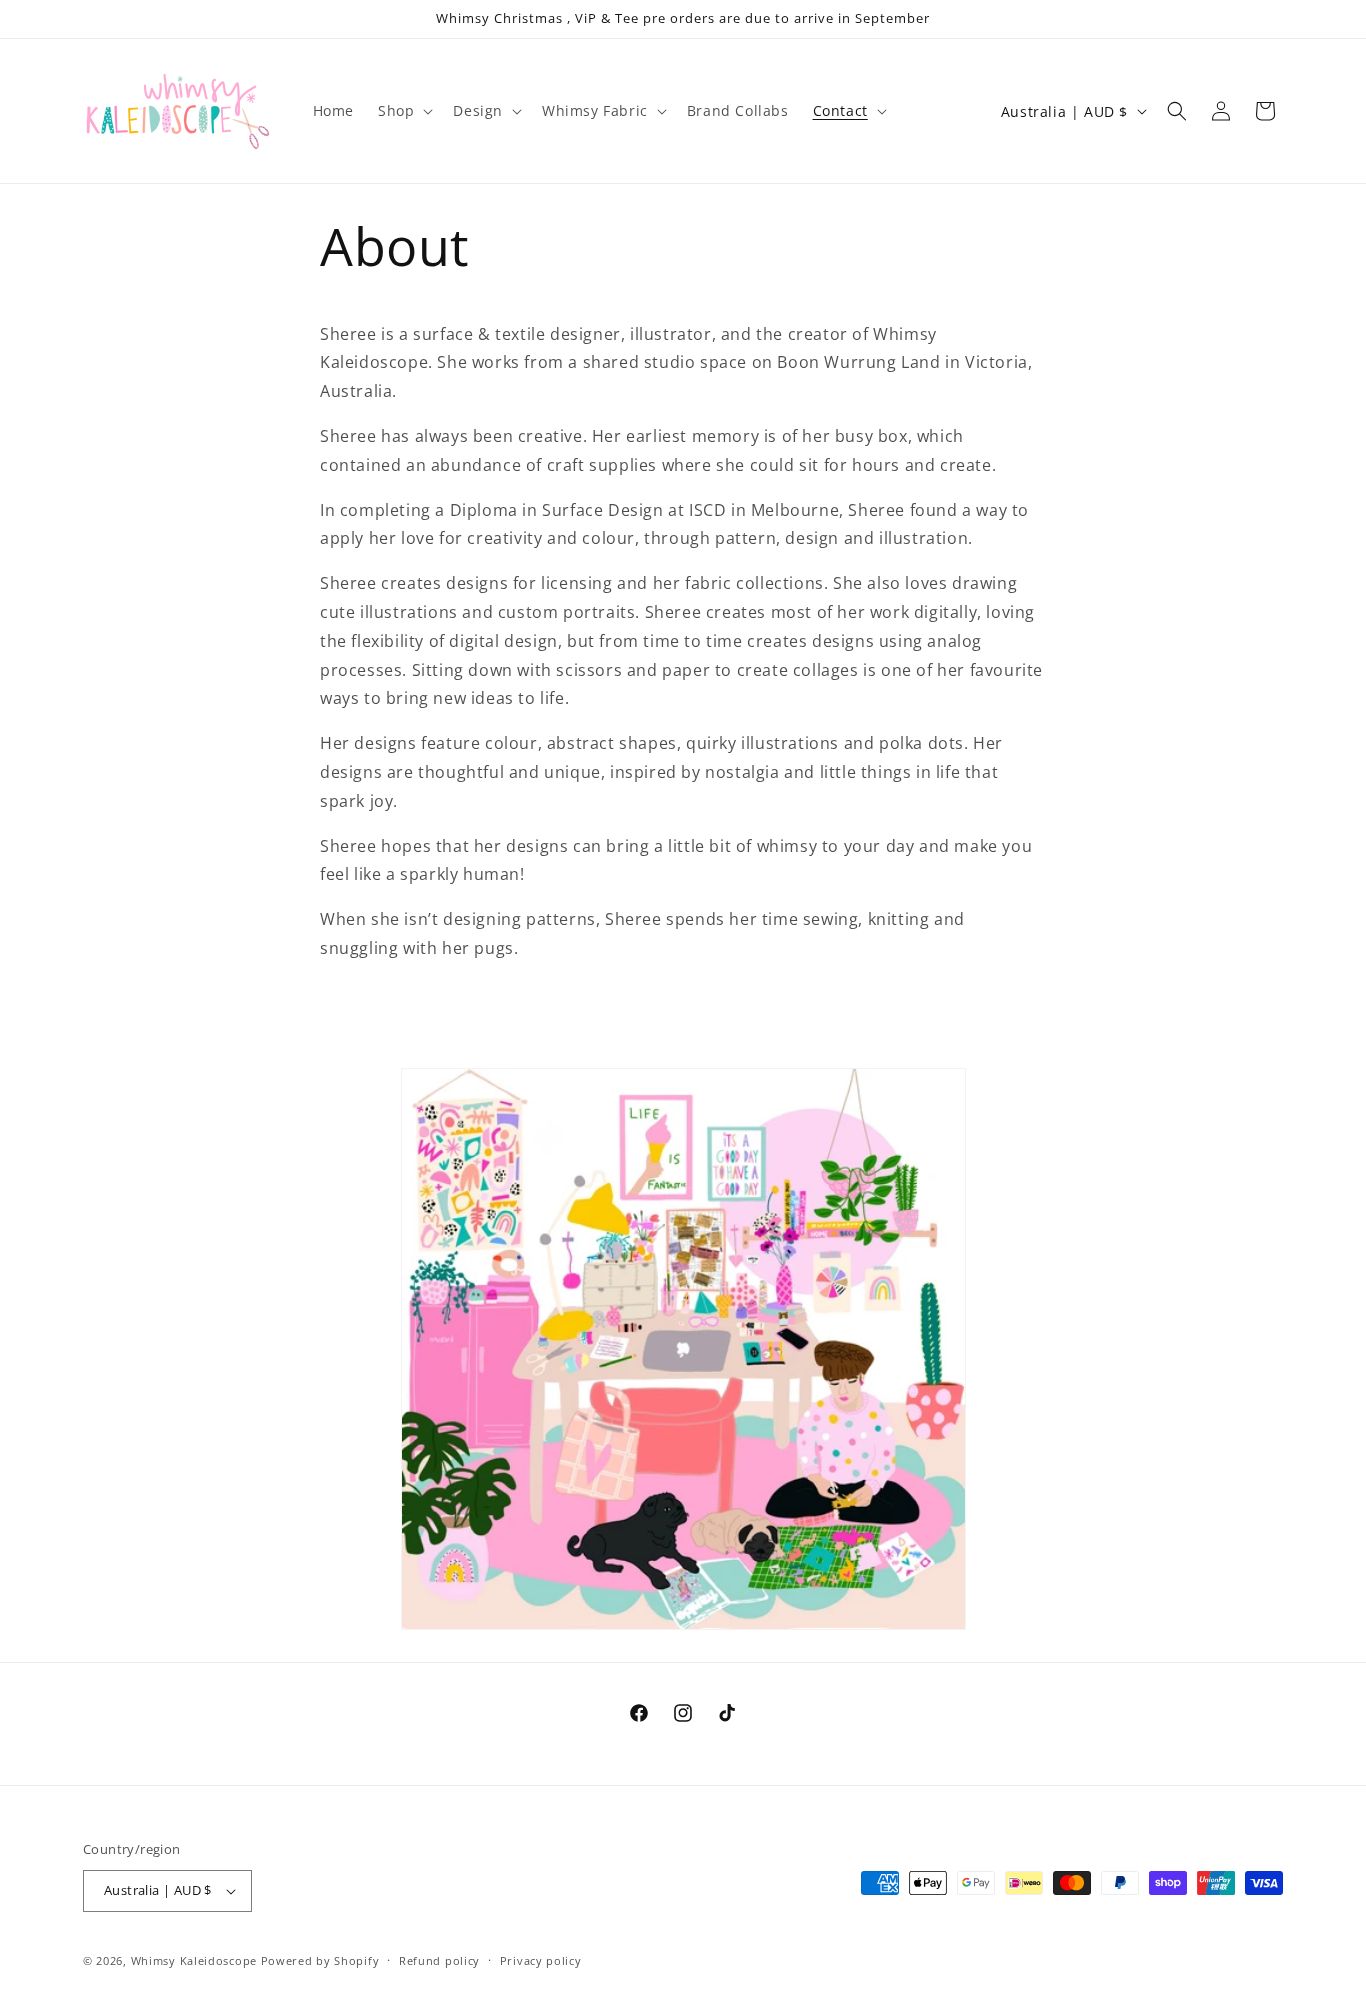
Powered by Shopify (320, 1960)
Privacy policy (541, 1959)
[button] (403, 111)
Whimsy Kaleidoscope (194, 1960)
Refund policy (439, 1959)
